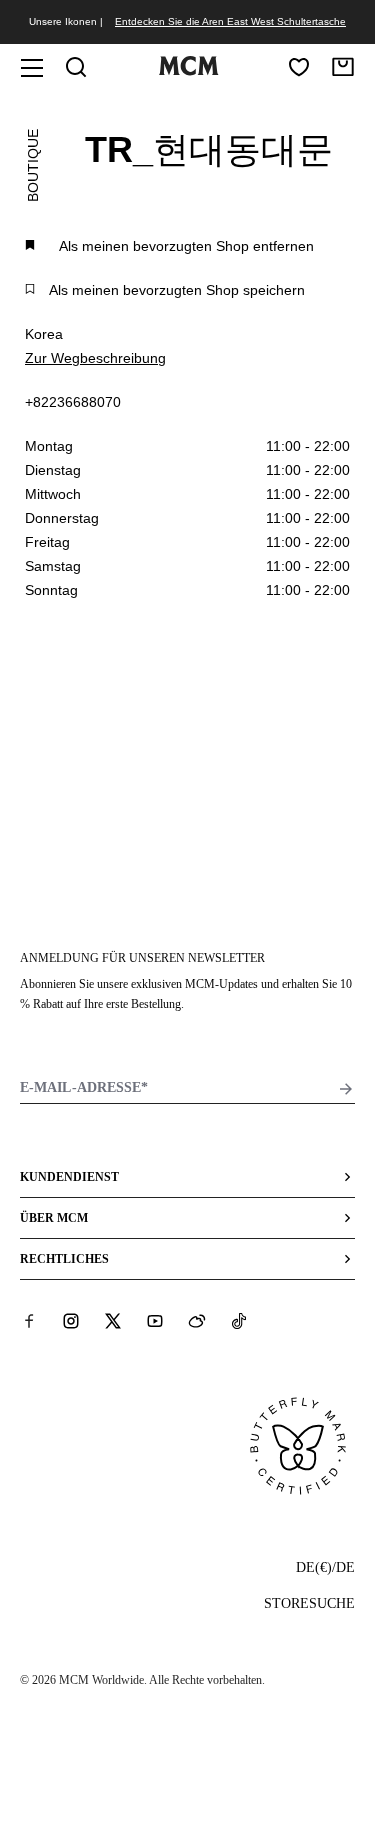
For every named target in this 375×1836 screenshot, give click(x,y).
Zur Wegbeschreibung (95, 358)
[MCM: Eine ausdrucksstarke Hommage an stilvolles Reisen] (189, 71)
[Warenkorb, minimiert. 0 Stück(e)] (343, 67)
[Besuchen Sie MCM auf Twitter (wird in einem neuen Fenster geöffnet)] (113, 1321)
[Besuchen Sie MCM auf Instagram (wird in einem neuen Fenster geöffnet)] (71, 1321)
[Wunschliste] (299, 67)
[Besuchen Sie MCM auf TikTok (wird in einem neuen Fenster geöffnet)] (239, 1321)
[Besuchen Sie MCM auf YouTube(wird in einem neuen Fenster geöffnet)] (155, 1321)
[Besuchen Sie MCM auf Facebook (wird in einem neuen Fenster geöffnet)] (29, 1321)
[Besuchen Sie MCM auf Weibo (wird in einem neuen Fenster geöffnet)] (197, 1321)
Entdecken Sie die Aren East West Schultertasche (230, 21)
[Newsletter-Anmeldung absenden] (346, 1089)
